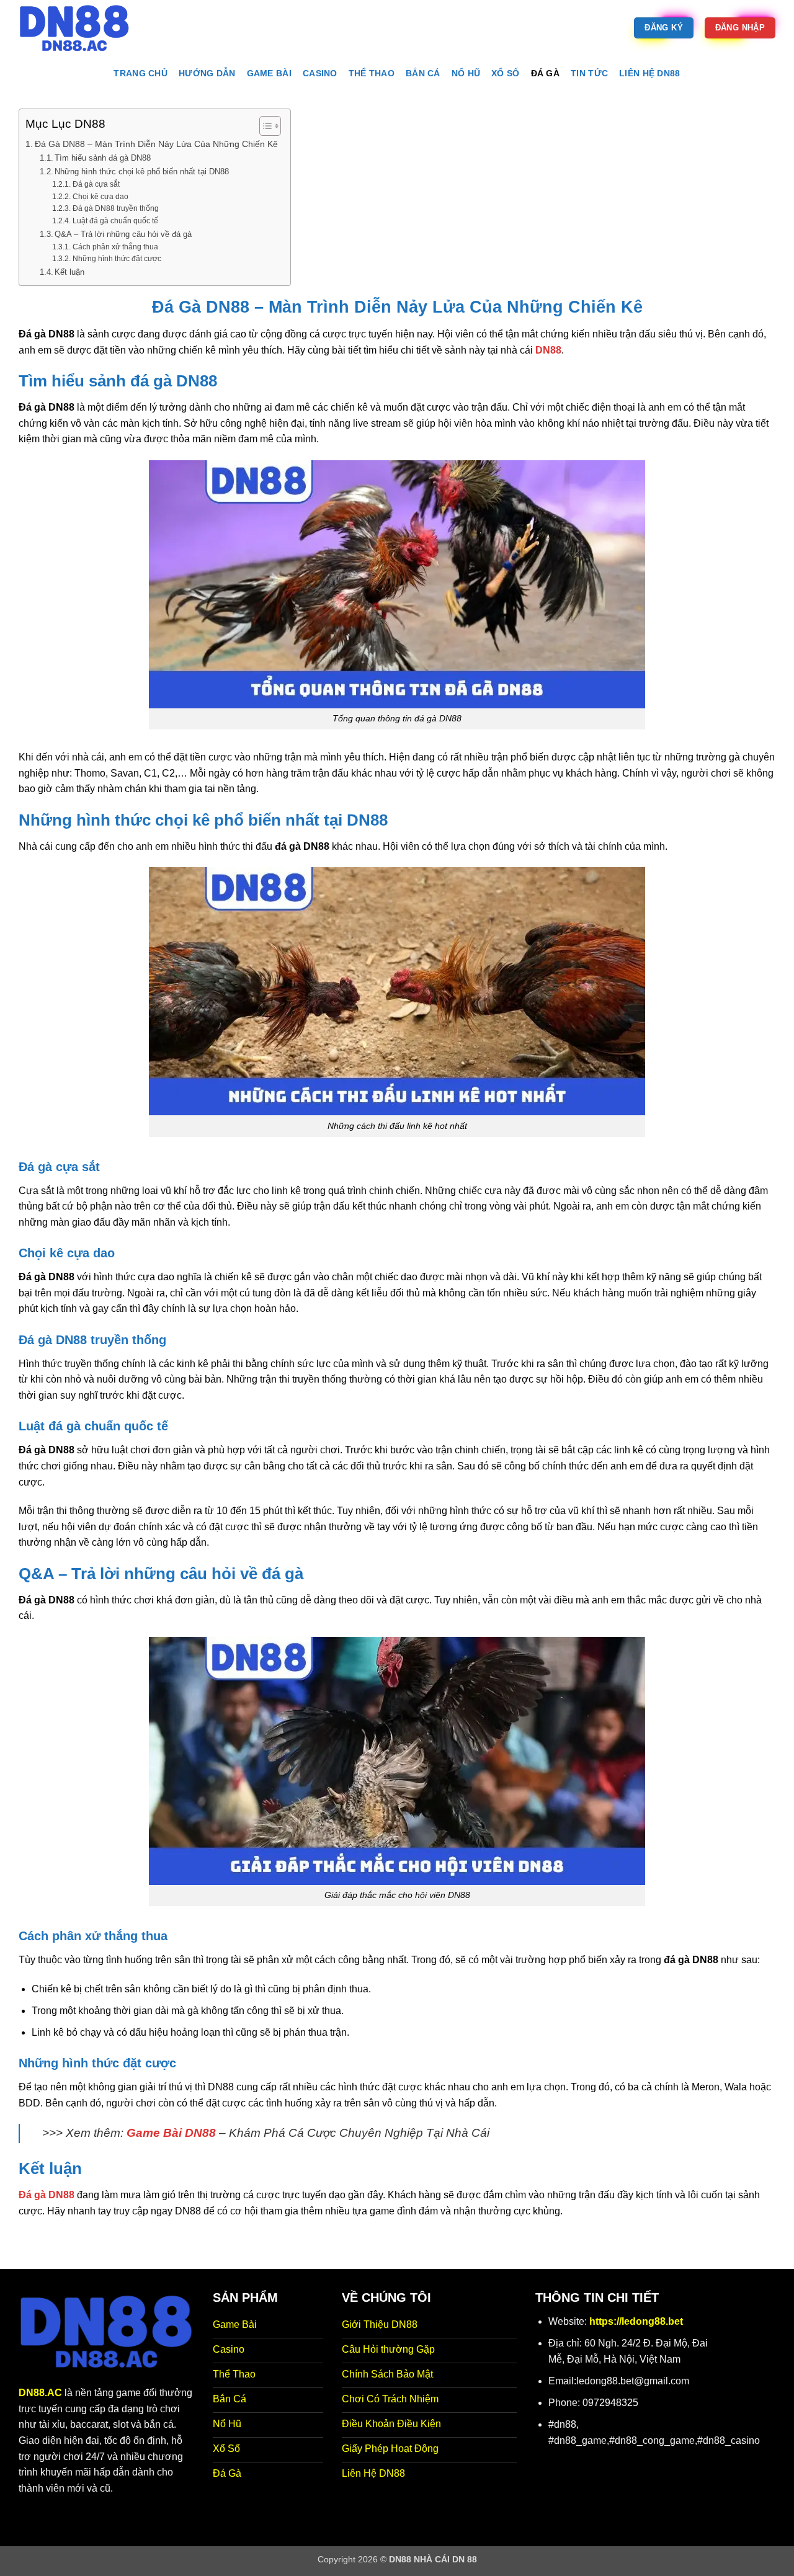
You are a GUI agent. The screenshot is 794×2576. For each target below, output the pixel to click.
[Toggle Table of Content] (264, 126)
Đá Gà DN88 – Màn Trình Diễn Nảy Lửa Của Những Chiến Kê (156, 144)
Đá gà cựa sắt (96, 184)
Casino (320, 73)
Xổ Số (505, 73)
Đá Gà (545, 73)
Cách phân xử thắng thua (115, 247)
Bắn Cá (423, 73)
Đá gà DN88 (47, 2195)
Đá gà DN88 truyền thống (115, 208)
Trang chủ (141, 73)
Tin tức (589, 73)
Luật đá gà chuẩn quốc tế (115, 221)
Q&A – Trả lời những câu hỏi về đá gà (123, 234)
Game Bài (269, 73)
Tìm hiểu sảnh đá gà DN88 (103, 158)
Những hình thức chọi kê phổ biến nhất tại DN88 (142, 172)
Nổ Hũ (466, 73)
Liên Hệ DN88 (649, 73)
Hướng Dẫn (207, 73)
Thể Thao (372, 73)
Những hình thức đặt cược (117, 258)
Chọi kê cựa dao (100, 196)
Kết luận (69, 272)
